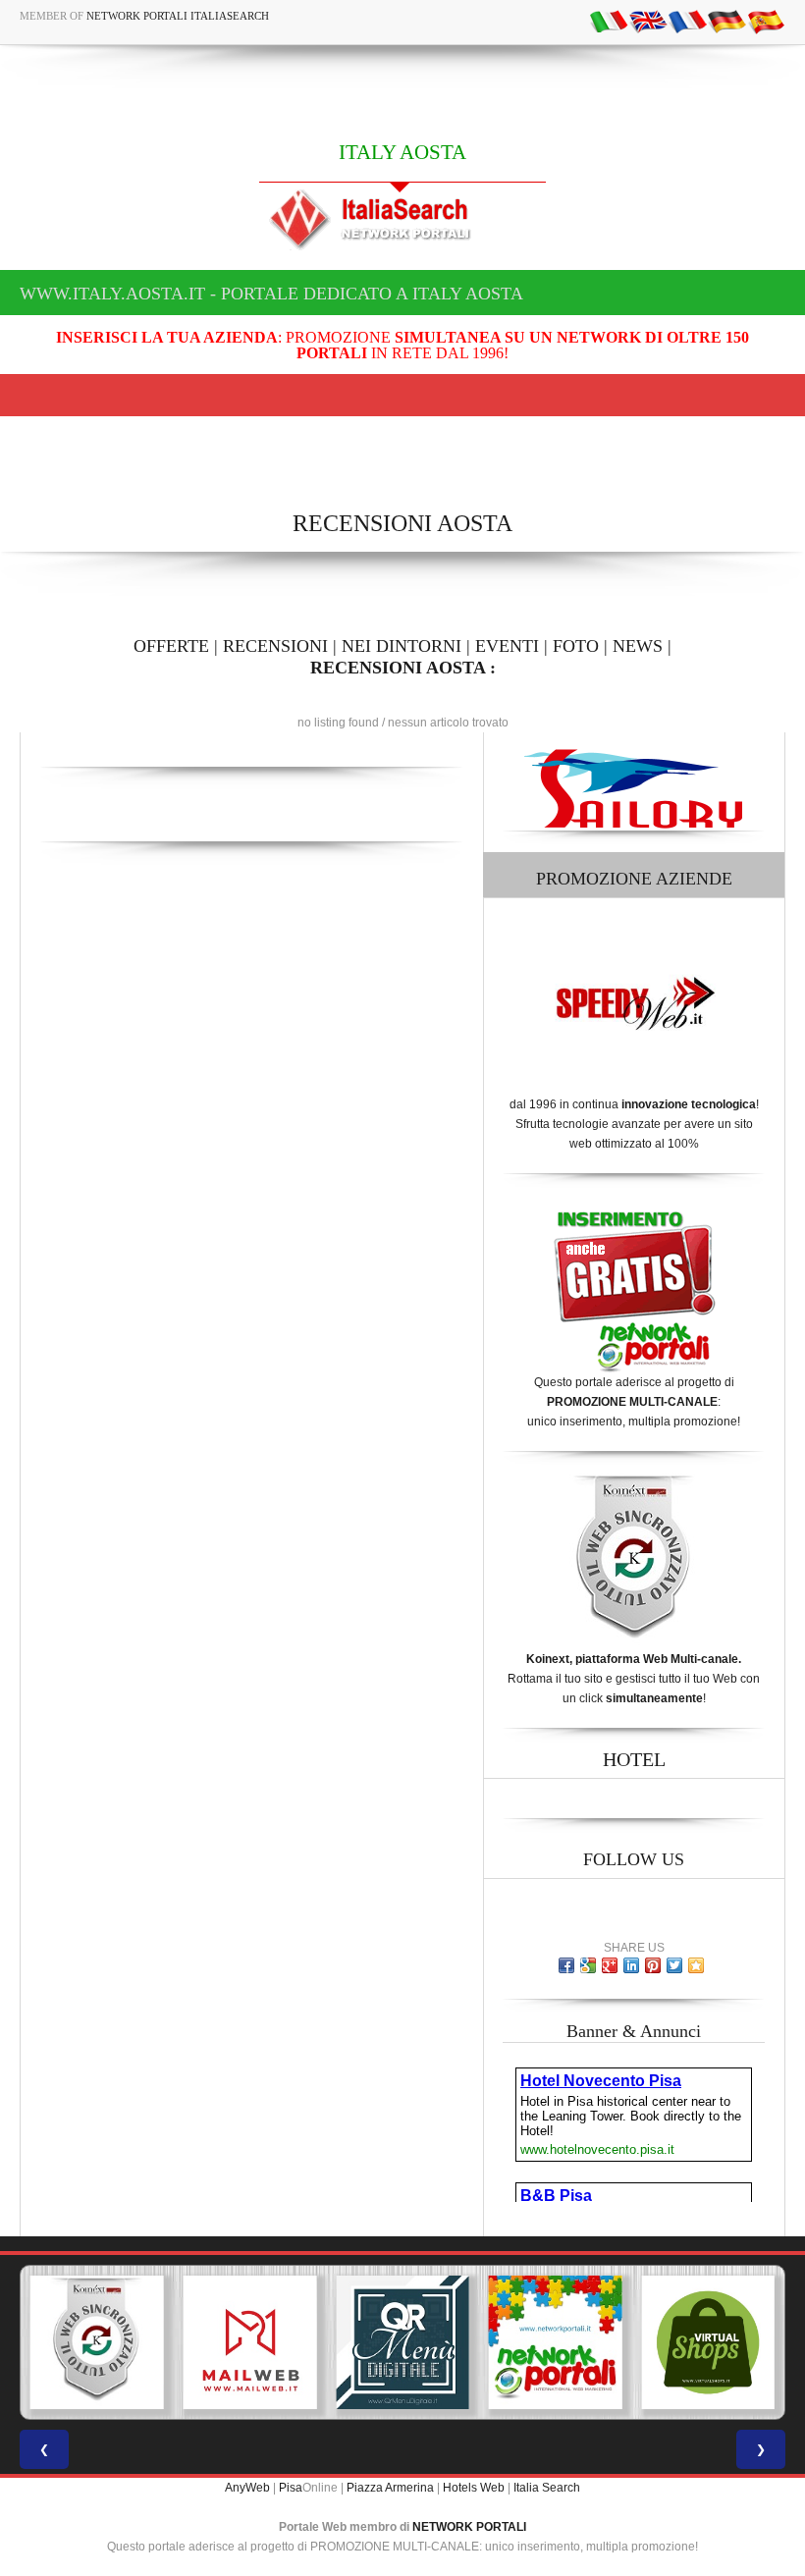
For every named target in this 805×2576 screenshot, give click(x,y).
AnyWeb (247, 2488)
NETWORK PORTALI (469, 2527)
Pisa (291, 2488)
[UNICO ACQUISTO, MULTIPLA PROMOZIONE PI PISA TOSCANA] (488, 2342)
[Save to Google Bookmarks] (588, 1965)
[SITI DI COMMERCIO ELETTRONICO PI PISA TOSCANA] (640, 2342)
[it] (609, 21)
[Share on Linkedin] (631, 1965)
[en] (648, 21)
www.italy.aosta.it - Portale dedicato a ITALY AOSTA (271, 294)
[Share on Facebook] (566, 1965)
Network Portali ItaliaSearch (178, 16)
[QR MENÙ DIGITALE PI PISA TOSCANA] (335, 2342)
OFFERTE (171, 646)
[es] (766, 21)
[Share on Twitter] (674, 1965)
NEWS (638, 646)
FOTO (576, 646)
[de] (726, 21)
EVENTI (507, 646)
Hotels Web (474, 2488)
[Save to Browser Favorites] (696, 1965)
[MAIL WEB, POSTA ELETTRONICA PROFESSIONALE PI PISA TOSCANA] (182, 2342)
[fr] (687, 21)
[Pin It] (653, 1965)
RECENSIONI (275, 646)
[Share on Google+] (610, 1965)
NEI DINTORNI (402, 646)
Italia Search (547, 2488)
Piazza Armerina (390, 2488)
